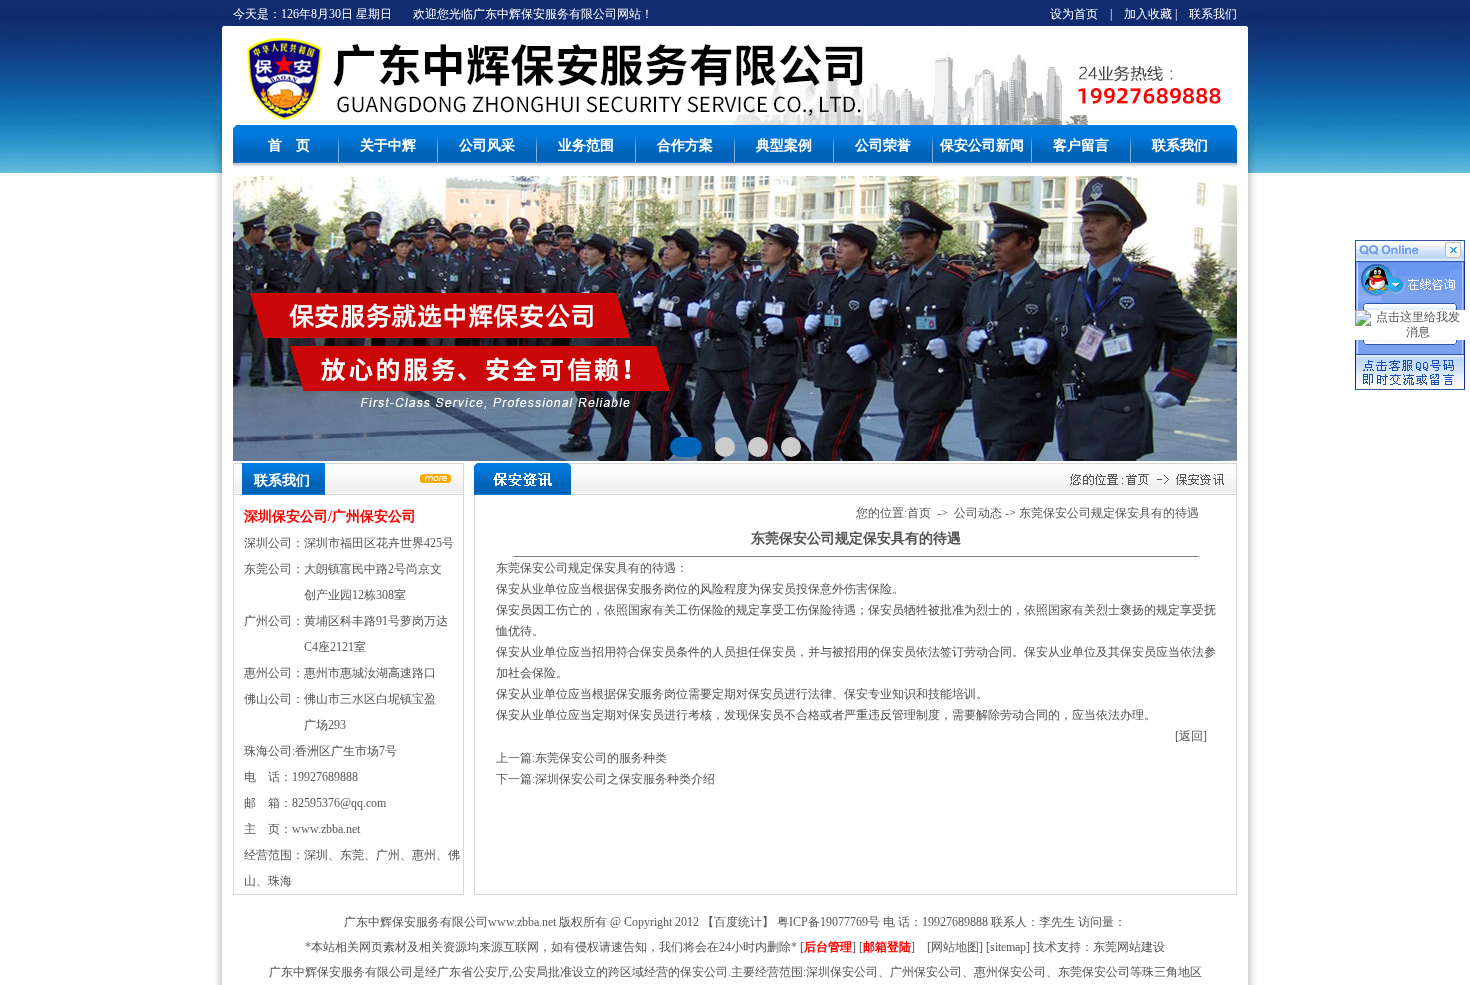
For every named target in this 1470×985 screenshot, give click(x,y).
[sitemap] (1008, 947)
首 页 (289, 145)
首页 (919, 513)
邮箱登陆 (887, 947)
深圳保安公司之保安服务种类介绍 (625, 779)
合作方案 (685, 145)
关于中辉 (388, 145)
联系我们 (1213, 14)
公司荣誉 (883, 145)
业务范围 (586, 145)
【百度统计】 (738, 922)
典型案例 (784, 145)
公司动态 (978, 513)
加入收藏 (1148, 14)
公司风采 (487, 145)
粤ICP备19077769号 (828, 922)
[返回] (1191, 736)
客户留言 (1081, 145)
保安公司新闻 (982, 145)
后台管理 (828, 947)
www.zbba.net (326, 829)
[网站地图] (955, 947)
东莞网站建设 (1129, 947)
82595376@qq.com (339, 803)
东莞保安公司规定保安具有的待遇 (1109, 513)
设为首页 (1074, 14)
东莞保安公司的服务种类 (601, 758)
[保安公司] (282, 121)
